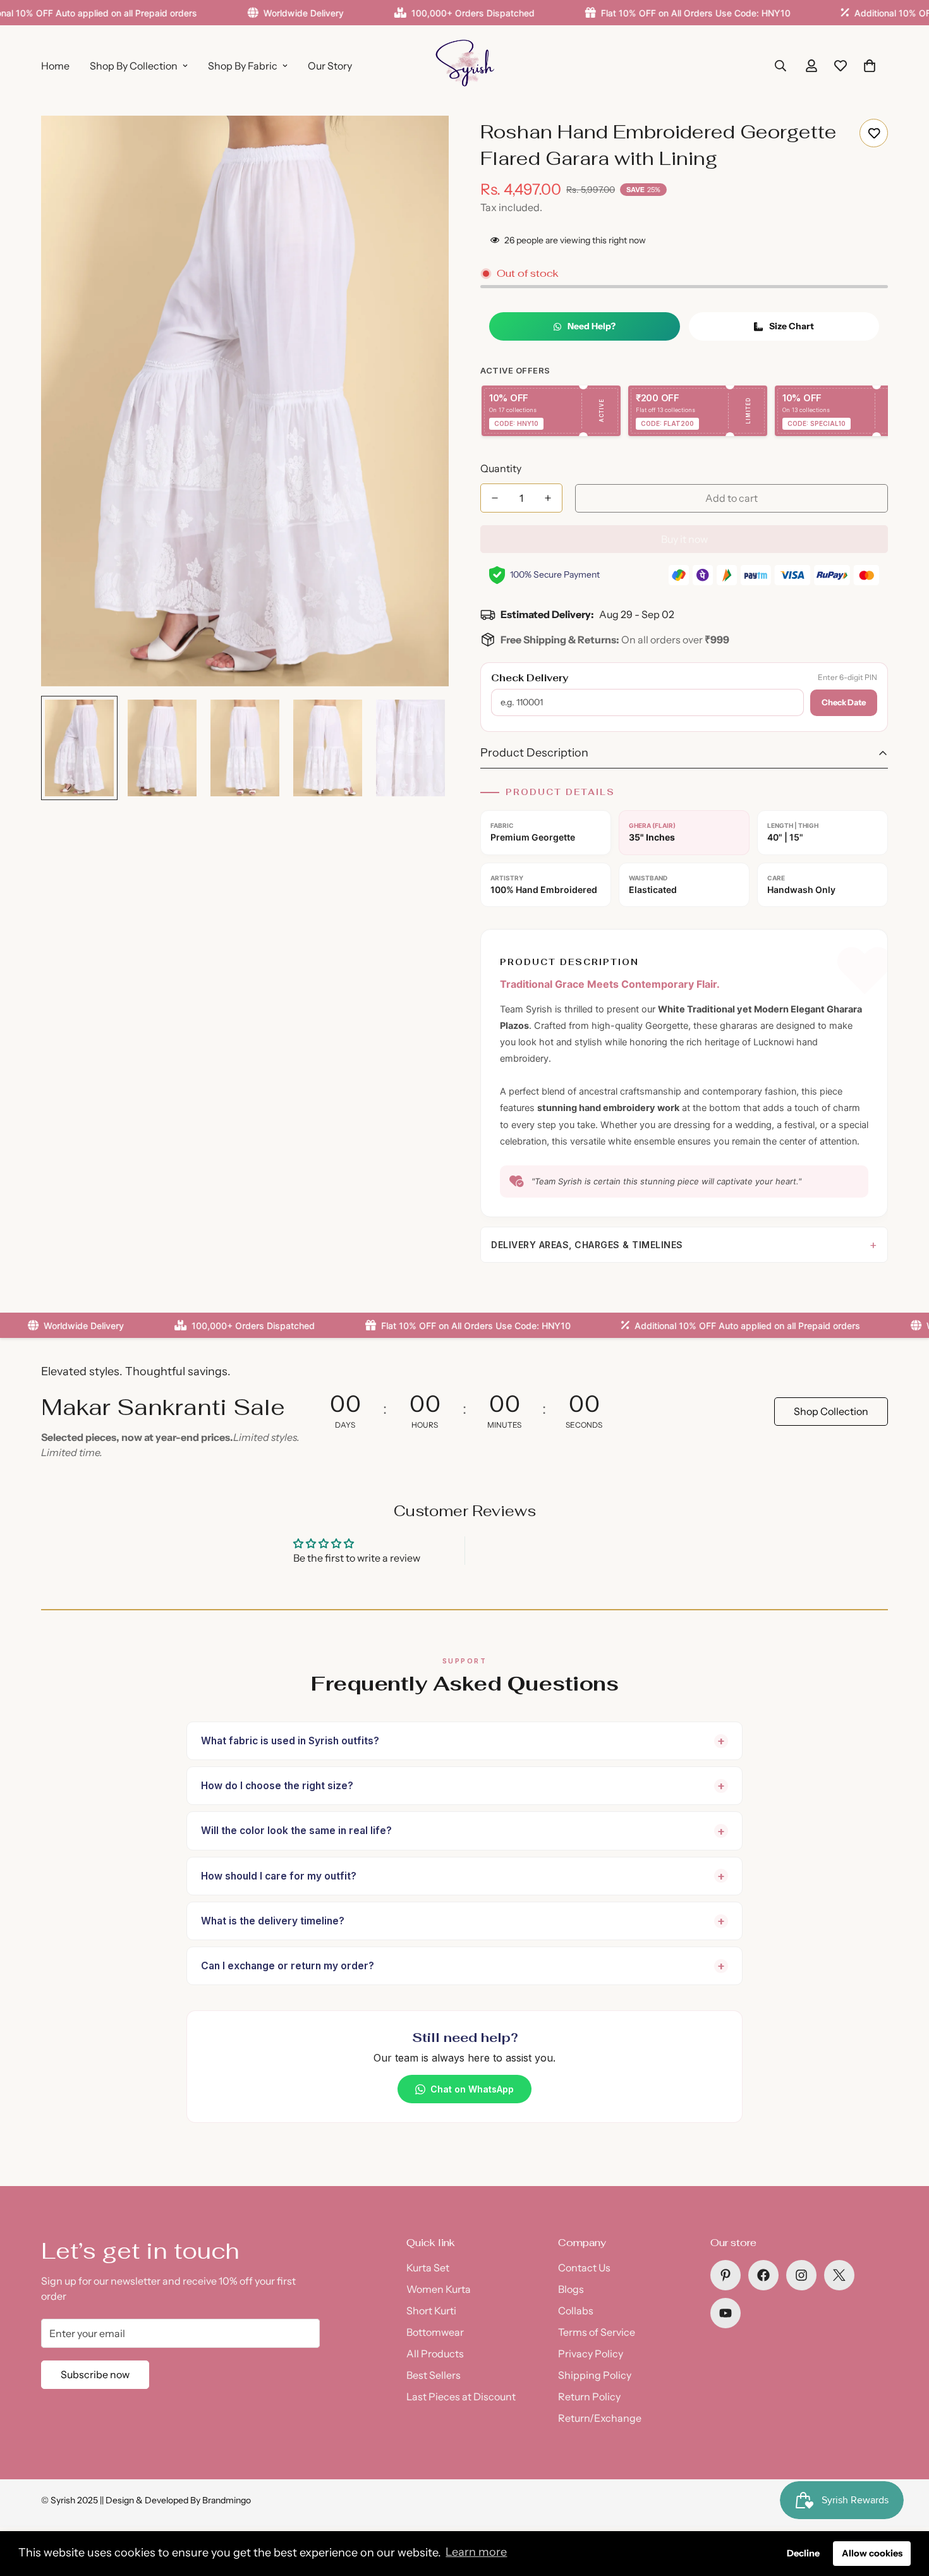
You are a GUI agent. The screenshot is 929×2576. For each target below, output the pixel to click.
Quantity (501, 468)
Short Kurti (431, 2311)
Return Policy (589, 2397)
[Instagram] (801, 2275)
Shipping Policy (595, 2375)
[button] (870, 66)
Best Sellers (434, 2375)
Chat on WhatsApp (472, 2089)
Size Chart (792, 326)
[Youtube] (726, 2313)
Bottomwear (435, 2332)
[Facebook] (763, 2275)
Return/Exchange (600, 2418)
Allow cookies (872, 2553)
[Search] (780, 66)
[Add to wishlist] (874, 133)
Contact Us (584, 2268)
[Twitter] (839, 2275)
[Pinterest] (726, 2275)
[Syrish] (464, 65)
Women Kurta (439, 2289)
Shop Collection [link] (831, 1411)
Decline (803, 2553)
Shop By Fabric (243, 66)
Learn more (476, 2552)
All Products (435, 2354)
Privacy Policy (591, 2354)
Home (55, 66)
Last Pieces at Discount (461, 2397)
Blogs (571, 2289)
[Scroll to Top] (904, 2507)
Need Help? (592, 326)
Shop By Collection (134, 66)
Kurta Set (428, 2268)
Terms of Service (597, 2332)
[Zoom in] (422, 143)
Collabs (576, 2311)
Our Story (330, 66)
